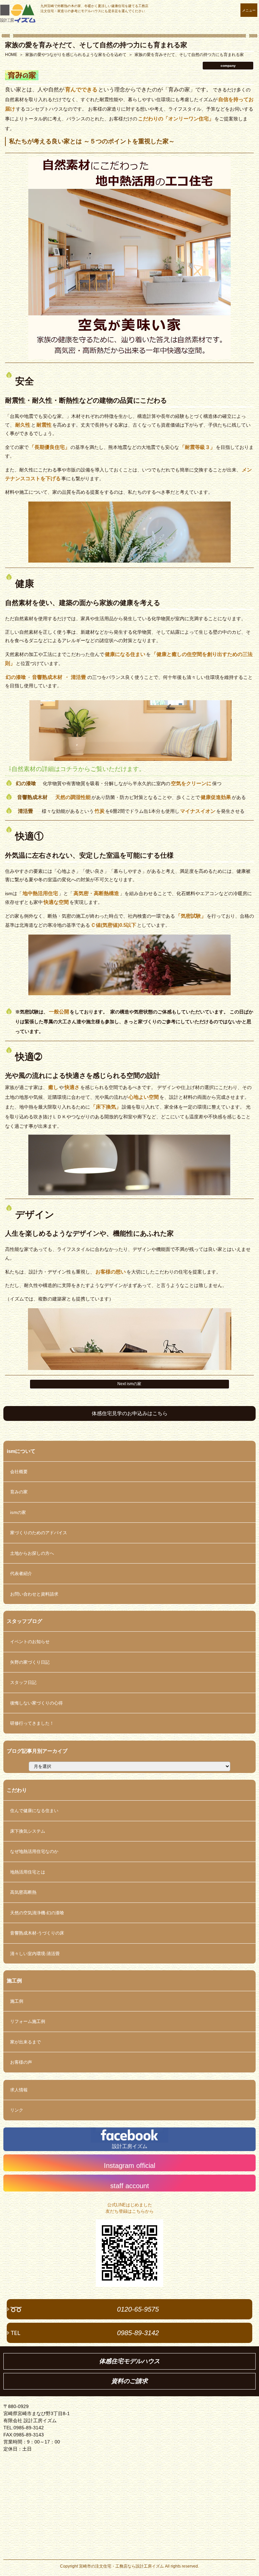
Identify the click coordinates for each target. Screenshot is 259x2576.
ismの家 (18, 1512)
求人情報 (19, 2090)
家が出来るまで (25, 2042)
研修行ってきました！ (32, 1723)
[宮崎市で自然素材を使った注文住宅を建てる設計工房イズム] (18, 13)
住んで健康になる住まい (34, 1811)
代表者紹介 (21, 1573)
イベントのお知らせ (30, 1642)
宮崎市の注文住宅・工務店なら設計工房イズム (121, 2566)
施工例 (17, 2001)
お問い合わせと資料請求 (34, 1594)
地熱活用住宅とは (28, 1872)
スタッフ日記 (23, 1682)
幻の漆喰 (27, 783)
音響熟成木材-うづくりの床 (37, 1933)
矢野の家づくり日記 (30, 1662)
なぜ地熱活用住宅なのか (34, 1851)
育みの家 (19, 1492)
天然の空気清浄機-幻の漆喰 (37, 1913)
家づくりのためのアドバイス (39, 1533)
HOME (11, 55)
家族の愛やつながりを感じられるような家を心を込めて (76, 55)
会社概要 (19, 1472)
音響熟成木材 (33, 797)
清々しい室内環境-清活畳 (35, 1954)
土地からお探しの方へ (32, 1553)
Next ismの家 (129, 1384)
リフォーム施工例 (28, 2021)
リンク (17, 2110)
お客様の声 (21, 2062)
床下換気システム (28, 1831)
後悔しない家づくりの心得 (36, 1703)
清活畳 (26, 811)
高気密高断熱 (23, 1892)
